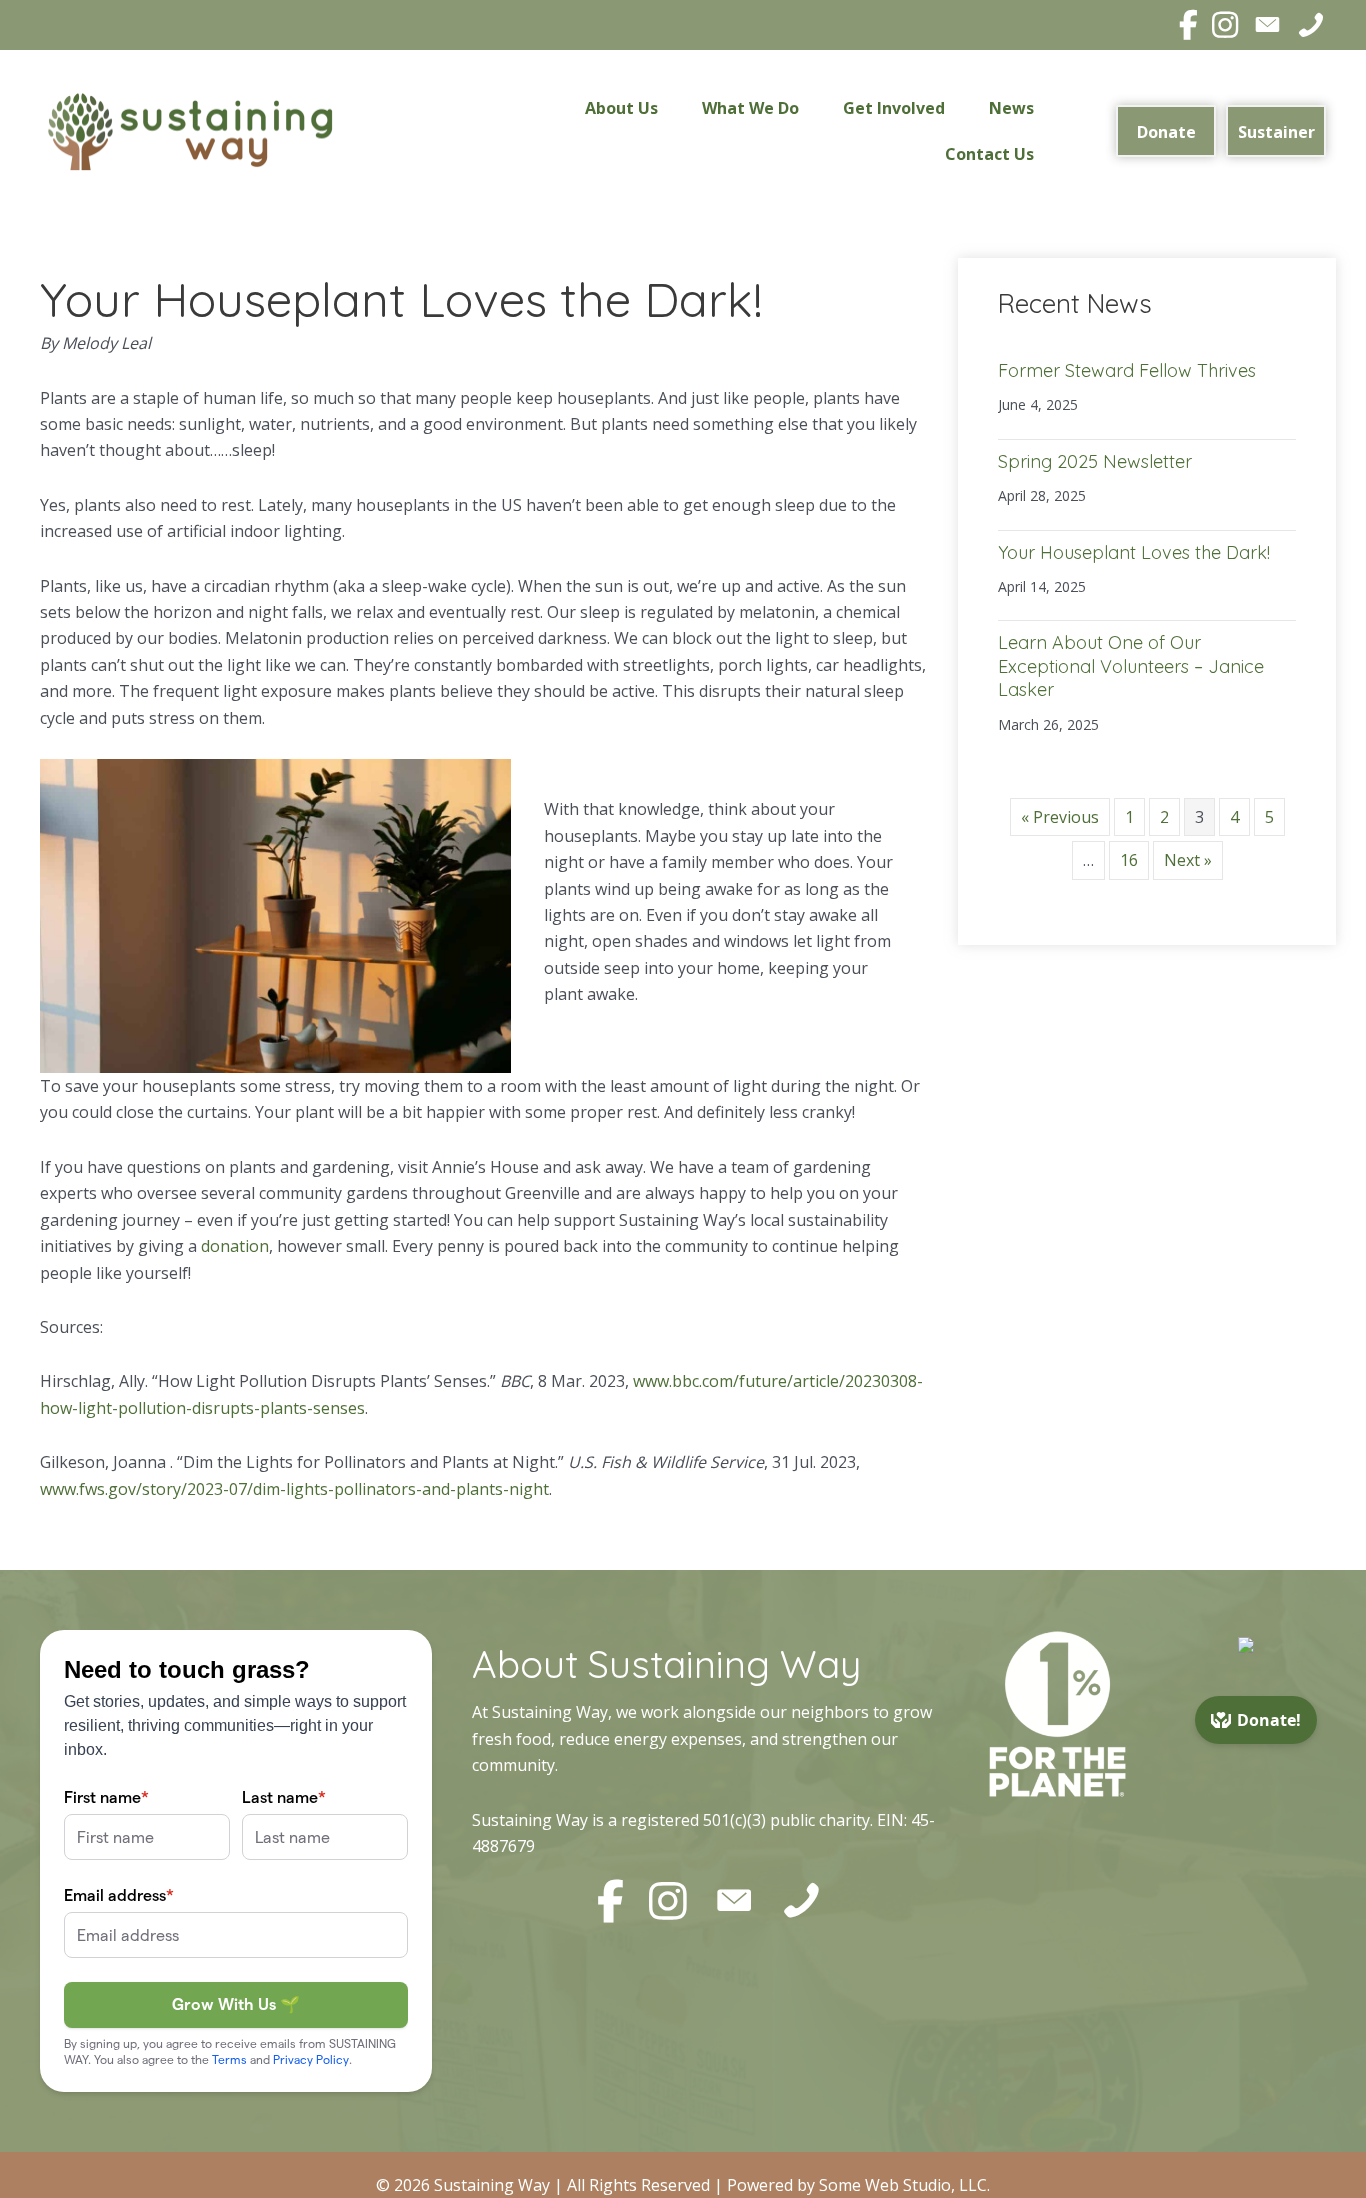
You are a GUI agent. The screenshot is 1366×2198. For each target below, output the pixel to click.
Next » (1188, 860)
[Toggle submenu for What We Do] (813, 108)
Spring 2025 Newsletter (1095, 461)
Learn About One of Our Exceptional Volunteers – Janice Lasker (1131, 666)
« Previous (1060, 817)
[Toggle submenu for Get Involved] (959, 108)
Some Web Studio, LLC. (904, 2185)
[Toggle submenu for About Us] (672, 108)
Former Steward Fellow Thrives (1127, 370)
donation (235, 1246)
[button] (1166, 131)
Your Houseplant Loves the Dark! (1134, 552)
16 (1129, 860)
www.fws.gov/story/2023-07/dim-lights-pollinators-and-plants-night (294, 1489)
